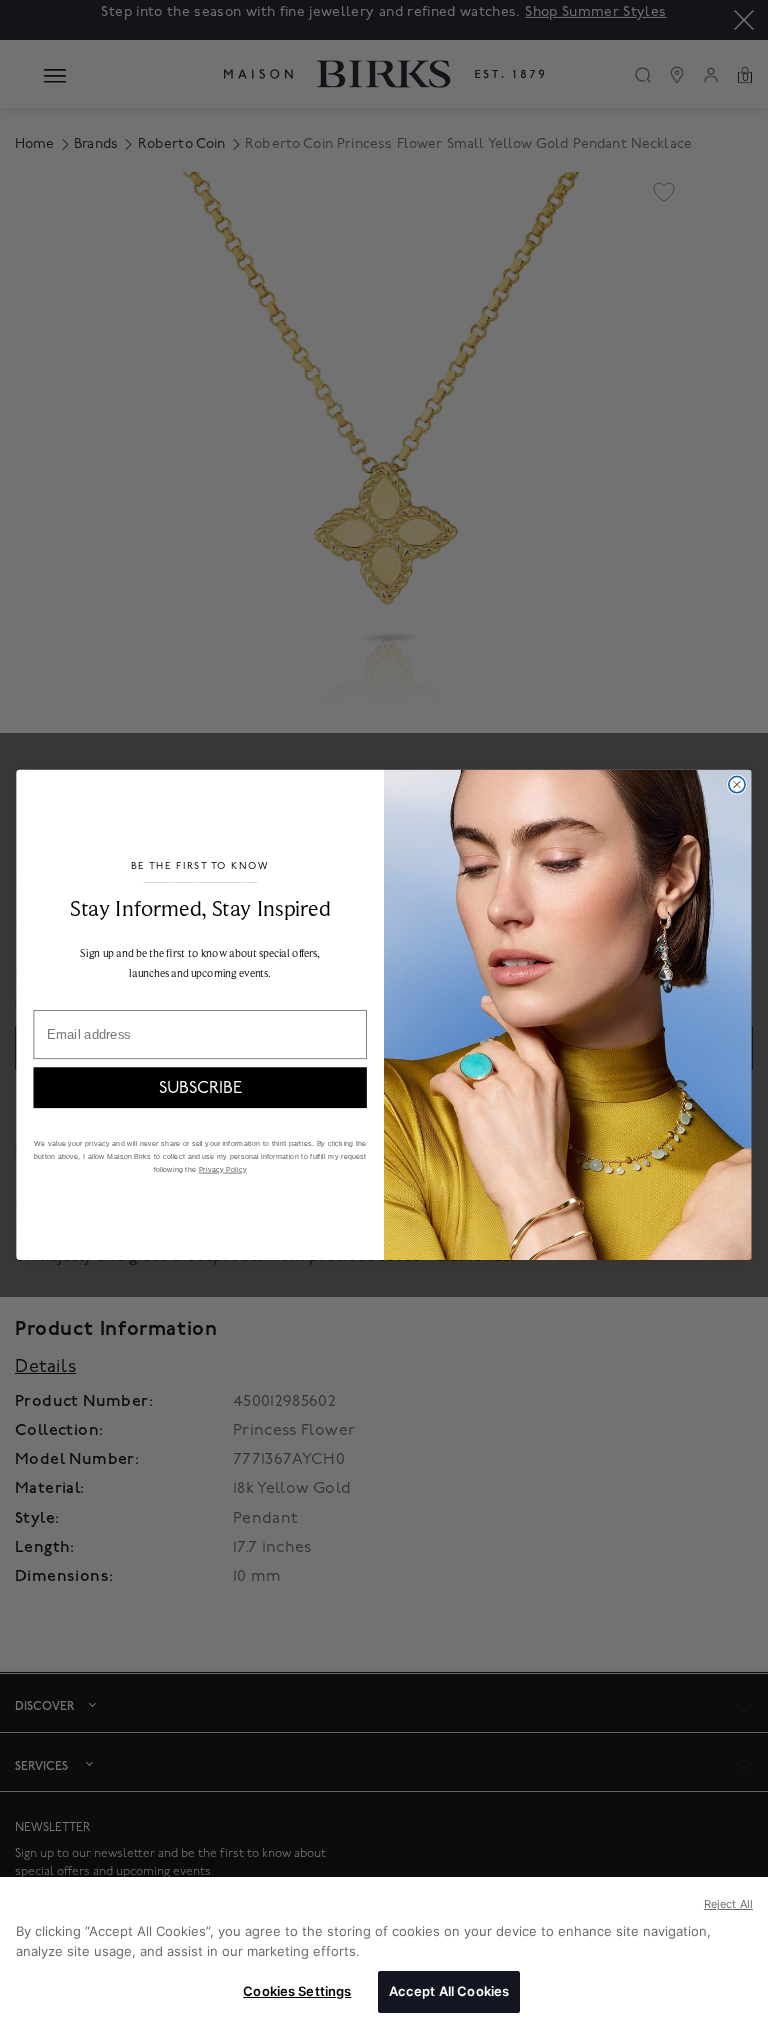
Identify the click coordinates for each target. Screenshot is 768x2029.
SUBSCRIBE (200, 1087)
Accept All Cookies (449, 1991)
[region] (384, 1953)
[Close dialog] (737, 784)
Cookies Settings (297, 1991)
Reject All (728, 1904)
